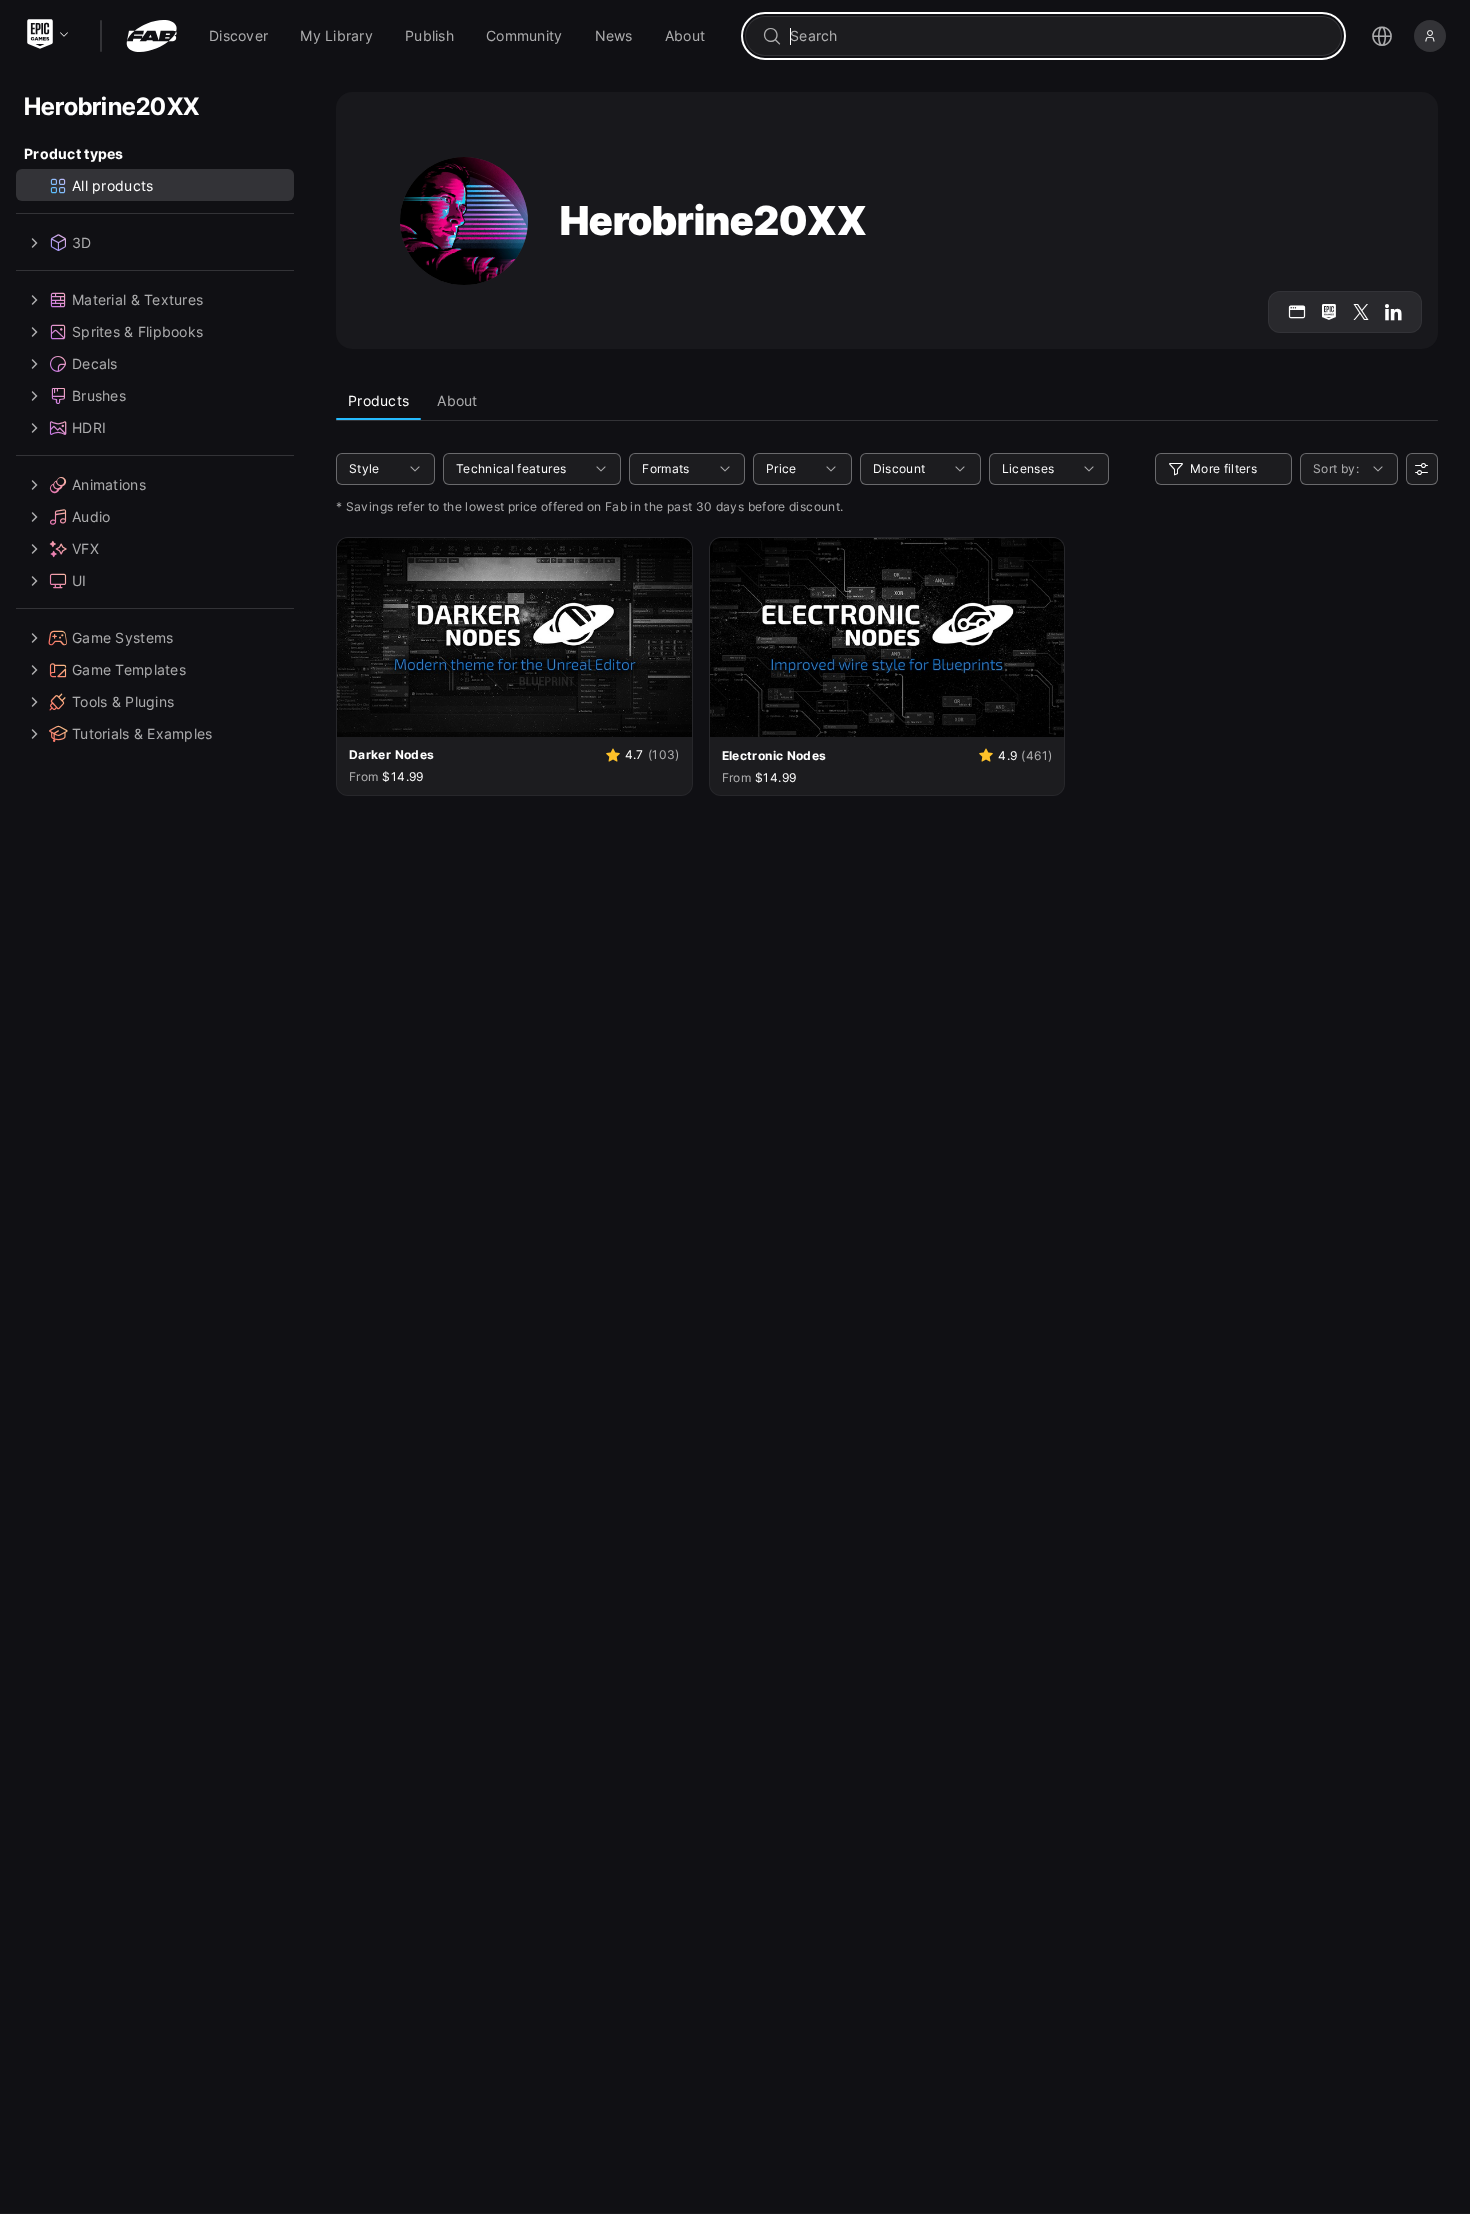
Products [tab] (378, 400)
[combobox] (1057, 36)
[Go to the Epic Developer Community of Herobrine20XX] (1329, 312)
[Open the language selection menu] (1382, 36)
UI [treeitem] (79, 580)
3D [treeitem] (82, 242)
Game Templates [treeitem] (129, 669)
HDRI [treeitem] (89, 427)
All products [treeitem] (112, 185)
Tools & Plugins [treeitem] (123, 701)
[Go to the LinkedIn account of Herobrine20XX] (1393, 312)
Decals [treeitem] (95, 363)
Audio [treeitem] (91, 516)
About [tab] (457, 400)
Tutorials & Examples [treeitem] (142, 733)
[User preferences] (1422, 469)
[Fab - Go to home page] (151, 36)
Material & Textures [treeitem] (137, 299)
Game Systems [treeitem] (122, 637)
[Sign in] (1430, 36)
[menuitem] (238, 36)
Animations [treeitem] (109, 484)
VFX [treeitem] (85, 548)
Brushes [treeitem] (99, 395)
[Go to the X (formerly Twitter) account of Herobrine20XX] (1361, 312)
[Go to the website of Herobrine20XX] (1297, 312)
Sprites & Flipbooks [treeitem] (137, 331)
